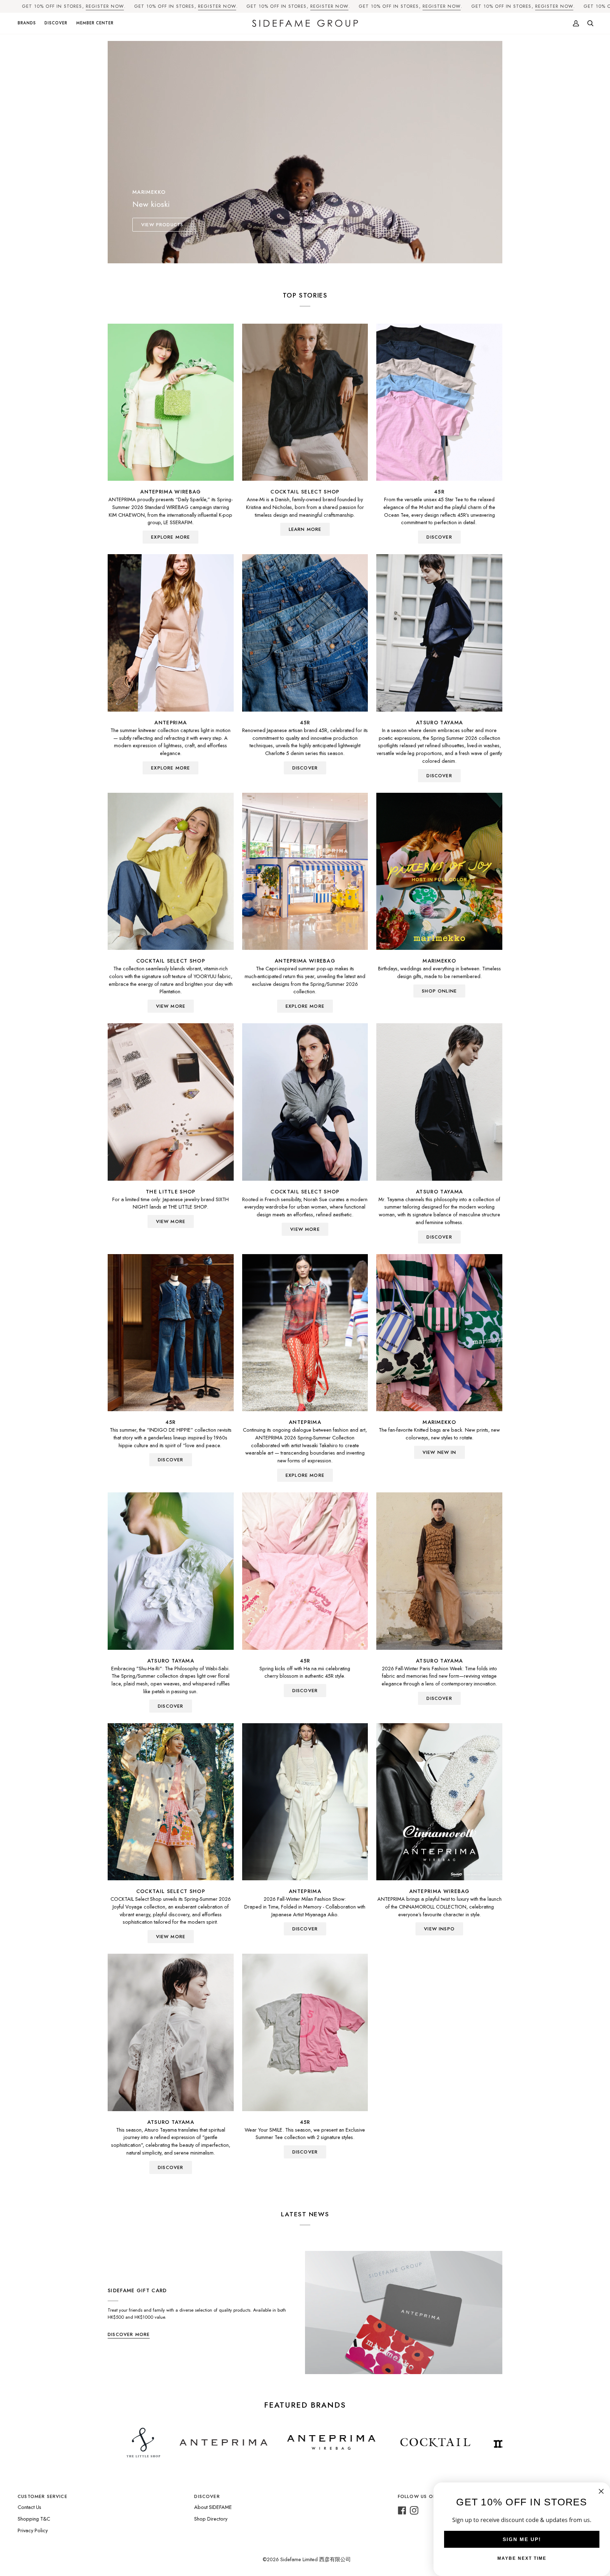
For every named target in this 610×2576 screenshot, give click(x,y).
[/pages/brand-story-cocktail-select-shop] (298, 2443)
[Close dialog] (601, 2491)
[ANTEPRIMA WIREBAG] (171, 402)
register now (105, 6)
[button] (29, 23)
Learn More (305, 529)
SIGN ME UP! (522, 2539)
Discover (439, 776)
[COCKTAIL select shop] (305, 402)
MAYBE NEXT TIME (522, 2558)
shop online (439, 991)
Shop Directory (211, 2519)
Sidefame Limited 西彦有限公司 (316, 2559)
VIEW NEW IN (439, 1452)
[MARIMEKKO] (439, 871)
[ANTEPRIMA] (171, 633)
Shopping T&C (34, 2519)
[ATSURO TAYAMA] (439, 633)
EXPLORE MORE (171, 537)
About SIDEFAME (213, 2507)
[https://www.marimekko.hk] (400, 2443)
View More (171, 1006)
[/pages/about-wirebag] (193, 2443)
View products (162, 225)
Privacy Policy (33, 2530)
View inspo (439, 1929)
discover (439, 537)
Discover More (129, 2334)
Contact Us (29, 2507)
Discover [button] (207, 2496)
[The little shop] (171, 1102)
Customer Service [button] (43, 2496)
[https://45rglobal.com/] (485, 2443)
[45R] (439, 402)
